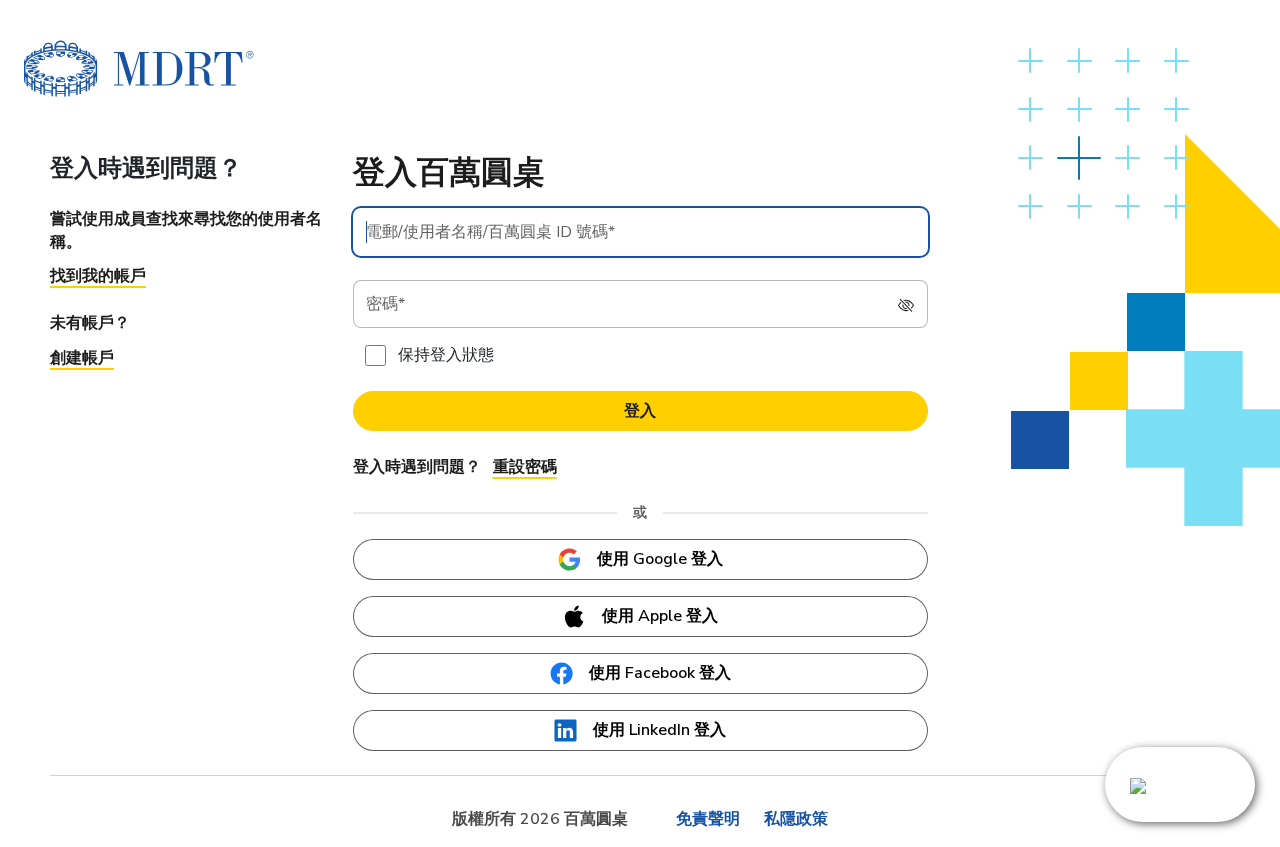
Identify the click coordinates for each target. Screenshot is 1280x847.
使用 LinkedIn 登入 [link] (659, 730)
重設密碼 (525, 467)
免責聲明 (708, 819)
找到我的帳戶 (98, 276)
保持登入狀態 (446, 355)
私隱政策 (796, 819)
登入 (640, 411)
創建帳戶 (82, 358)
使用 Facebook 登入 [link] (660, 673)
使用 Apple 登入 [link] (660, 616)
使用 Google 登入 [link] (660, 559)
